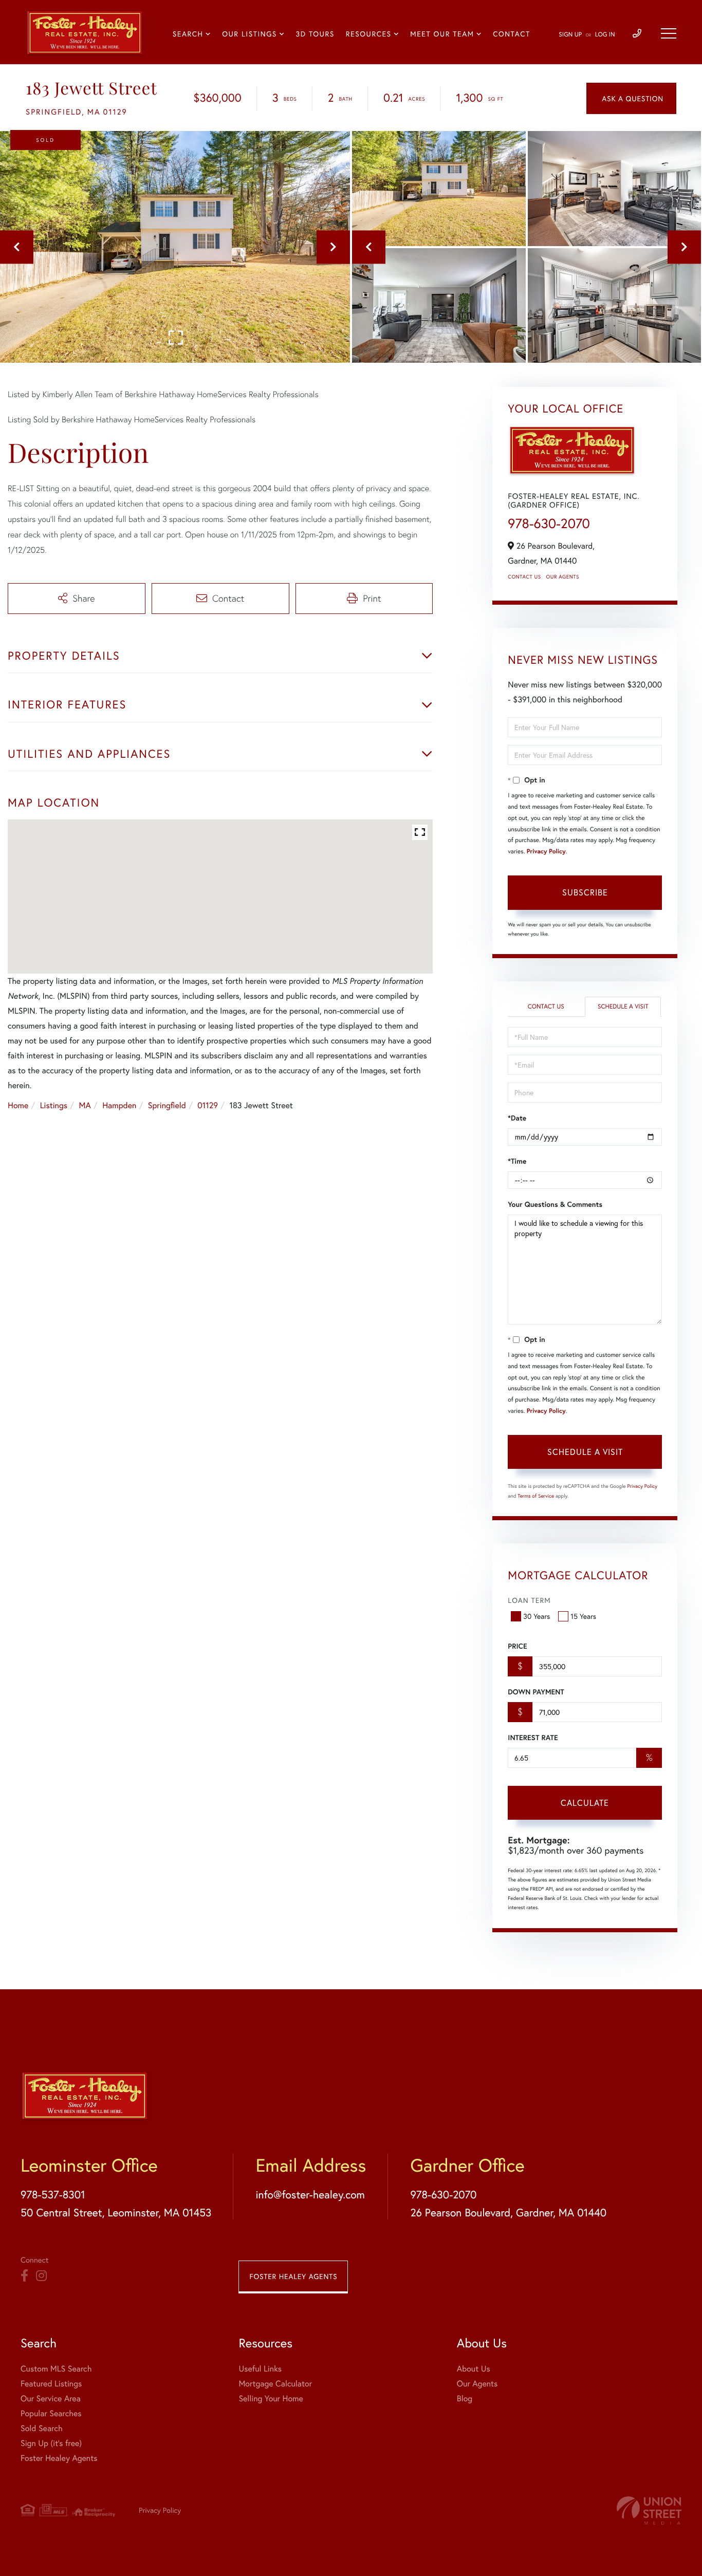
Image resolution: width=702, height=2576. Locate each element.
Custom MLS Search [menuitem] (56, 2369)
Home (18, 1105)
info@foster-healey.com (310, 2194)
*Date (517, 1118)
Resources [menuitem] (369, 34)
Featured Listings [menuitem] (51, 2384)
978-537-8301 (53, 2194)
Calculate (585, 1803)
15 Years (583, 1616)
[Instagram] (41, 2276)
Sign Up (570, 35)
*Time (517, 1161)
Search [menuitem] (188, 34)
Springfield (167, 1105)
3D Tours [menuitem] (315, 34)
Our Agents (563, 577)
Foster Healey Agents (293, 2276)
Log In (605, 35)
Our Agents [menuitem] (477, 2384)
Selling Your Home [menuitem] (271, 2398)
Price (517, 1646)
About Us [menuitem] (474, 2369)
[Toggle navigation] (669, 33)
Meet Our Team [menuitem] (442, 34)
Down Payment (536, 1692)
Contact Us (524, 577)
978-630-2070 (549, 524)
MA (85, 1105)
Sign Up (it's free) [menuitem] (51, 2443)
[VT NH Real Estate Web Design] (649, 2510)
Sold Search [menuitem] (42, 2428)
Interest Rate (533, 1738)
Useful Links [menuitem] (260, 2369)
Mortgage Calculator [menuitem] (275, 2384)
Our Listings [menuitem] (250, 34)
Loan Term (529, 1600)
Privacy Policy (546, 852)
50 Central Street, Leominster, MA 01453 (116, 2212)
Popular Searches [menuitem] (51, 2413)
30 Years (537, 1616)
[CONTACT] (631, 98)
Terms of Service (536, 1496)
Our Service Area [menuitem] (51, 2398)
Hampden (119, 1105)
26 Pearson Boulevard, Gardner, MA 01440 (508, 2212)
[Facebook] (24, 2276)
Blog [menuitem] (465, 2398)
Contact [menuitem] (512, 34)
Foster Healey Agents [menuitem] (59, 2458)
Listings (54, 1105)
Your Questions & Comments (555, 1204)
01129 (208, 1105)
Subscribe (585, 892)
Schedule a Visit (623, 1007)
